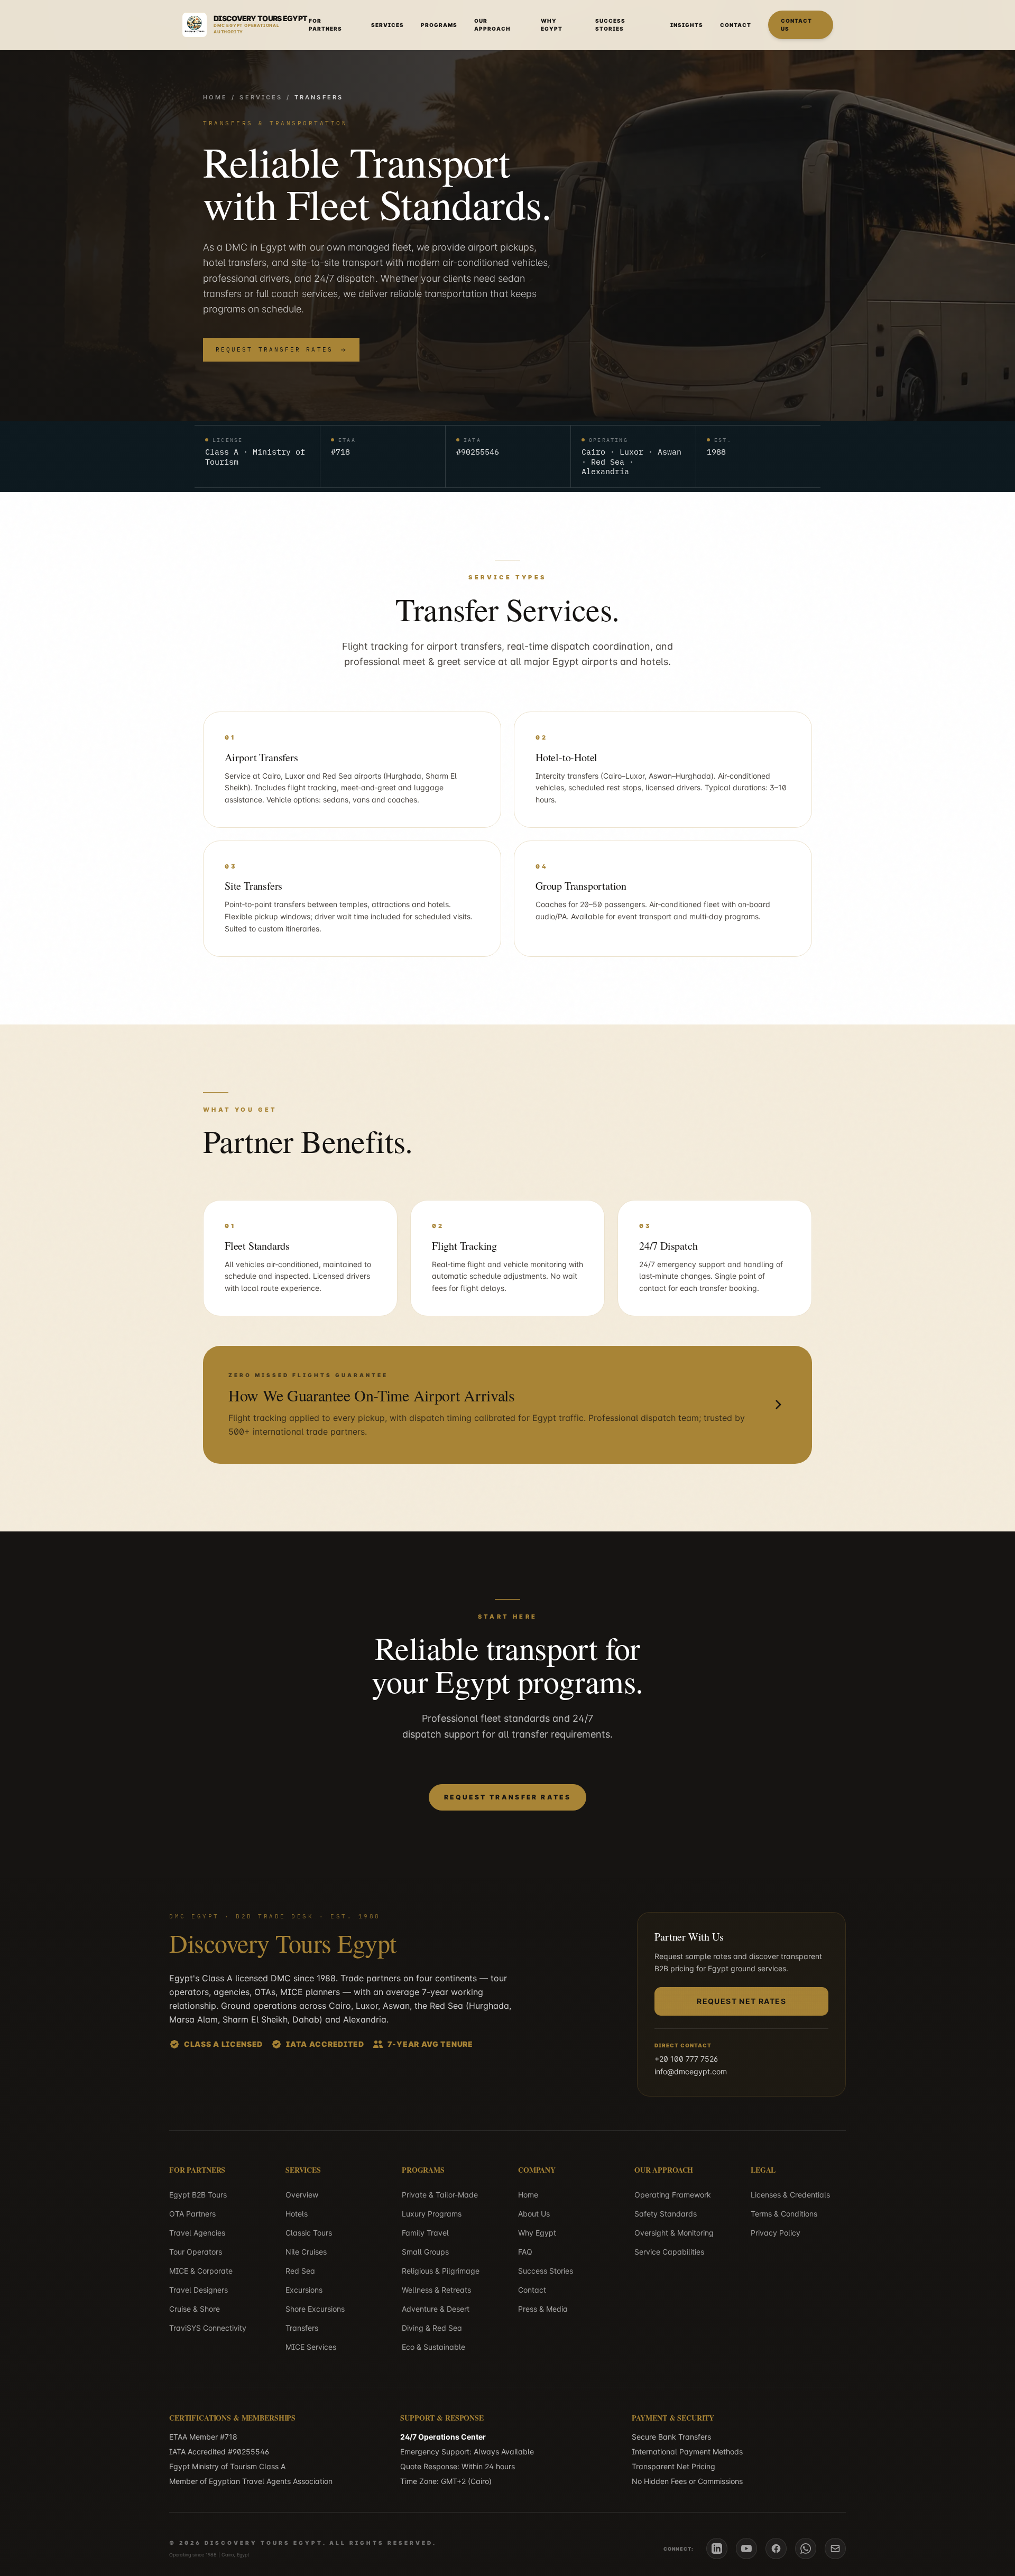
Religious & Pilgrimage (441, 2271)
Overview (302, 2195)
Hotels (297, 2214)
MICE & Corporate (201, 2271)
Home (215, 97)
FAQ (525, 2252)
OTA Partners (192, 2214)
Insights (687, 25)
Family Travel (425, 2233)
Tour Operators (196, 2252)
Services (387, 25)
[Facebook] (776, 2549)
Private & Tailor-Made (440, 2195)
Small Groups (425, 2252)
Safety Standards (666, 2214)
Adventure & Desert (436, 2309)
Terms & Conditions (784, 2214)
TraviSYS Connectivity (208, 2328)
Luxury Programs (432, 2214)
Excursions (304, 2290)
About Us (534, 2214)
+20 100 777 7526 (686, 2059)
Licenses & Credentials (790, 2195)
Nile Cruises (306, 2252)
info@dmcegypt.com (691, 2071)
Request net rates (741, 2001)
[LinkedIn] (717, 2549)
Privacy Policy (776, 2233)
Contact (736, 25)
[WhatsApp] (806, 2549)
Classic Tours (309, 2233)
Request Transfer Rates (274, 349)
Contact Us (796, 25)
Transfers (302, 2328)
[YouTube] (746, 2549)
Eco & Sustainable (433, 2347)
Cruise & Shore (195, 2309)
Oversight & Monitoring (674, 2233)
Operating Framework (673, 2195)
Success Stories (610, 25)
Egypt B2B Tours (198, 2195)
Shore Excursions (315, 2309)
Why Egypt (552, 25)
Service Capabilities (669, 2252)
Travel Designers (199, 2290)
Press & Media (543, 2309)
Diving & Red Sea (432, 2328)
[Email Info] (835, 2549)
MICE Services (311, 2347)
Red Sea (300, 2271)
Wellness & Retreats (436, 2290)
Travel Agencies (197, 2233)
